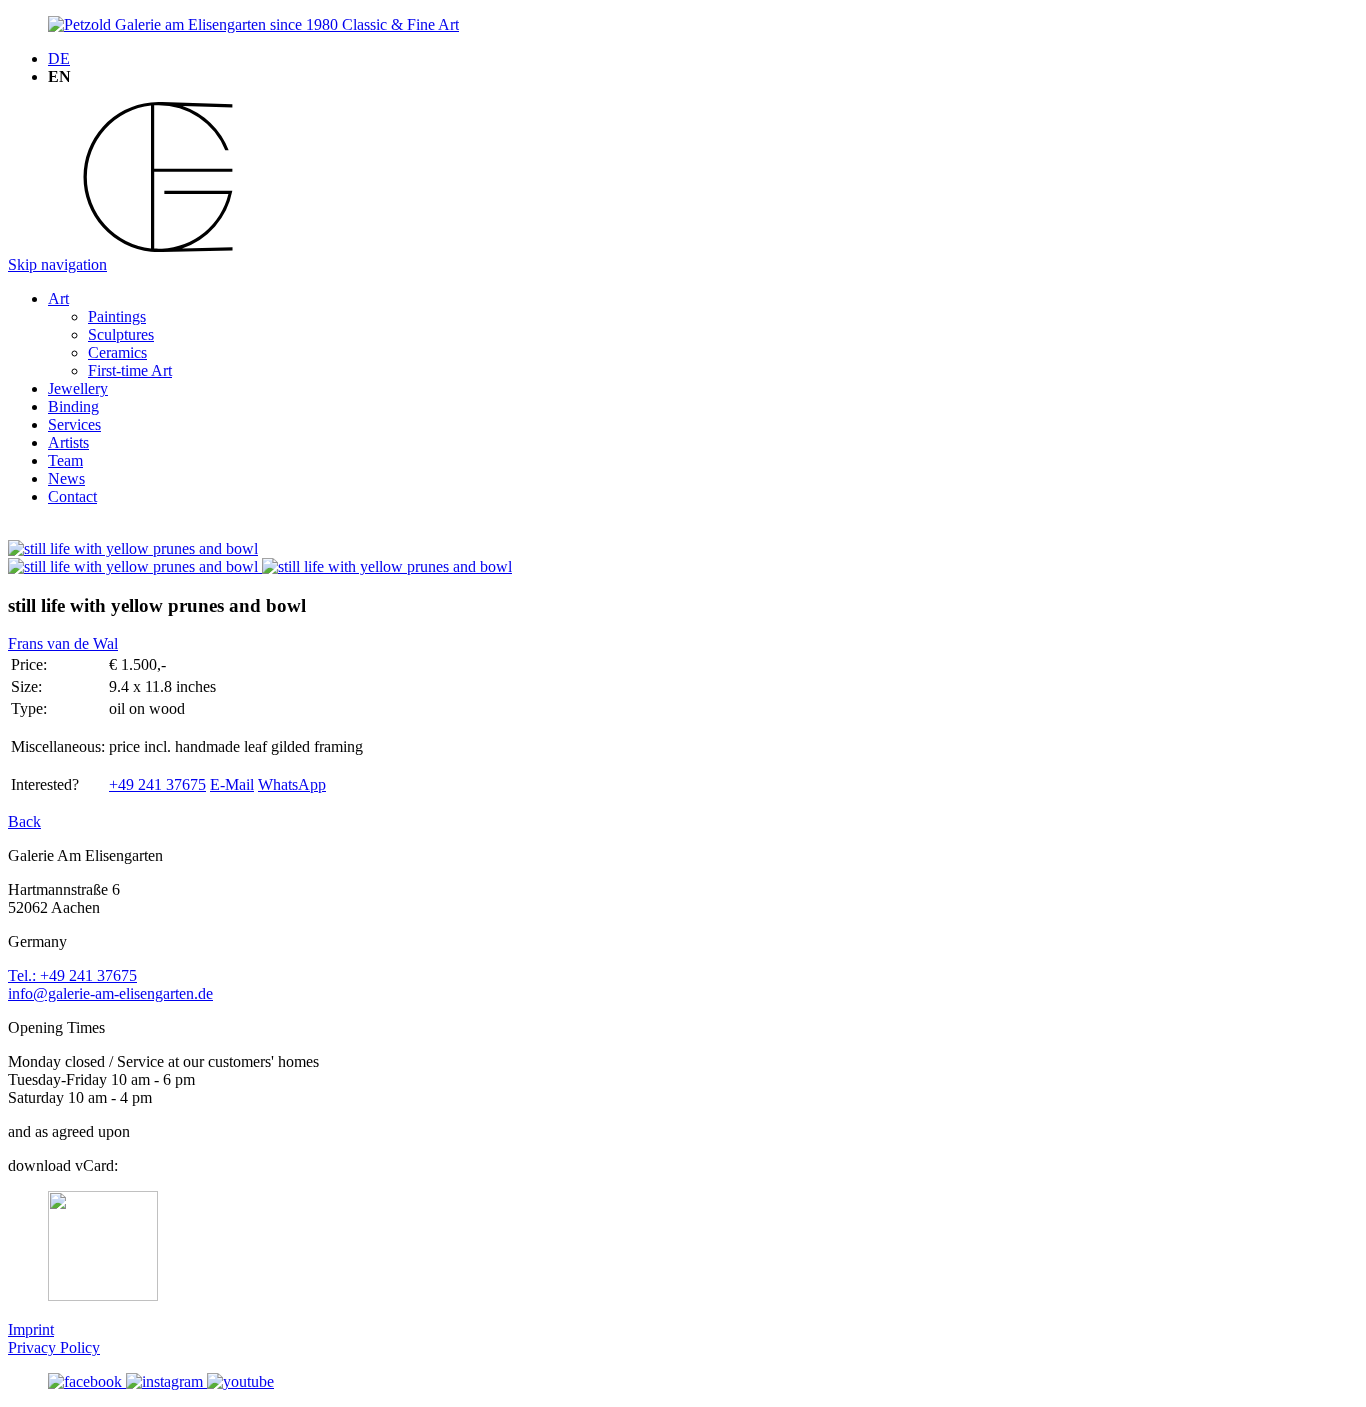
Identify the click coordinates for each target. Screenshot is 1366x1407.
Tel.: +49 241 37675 (72, 975)
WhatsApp (292, 784)
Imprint (31, 1329)
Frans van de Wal (63, 643)
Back (24, 821)
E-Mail (232, 784)
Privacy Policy (54, 1347)
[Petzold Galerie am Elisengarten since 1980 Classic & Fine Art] (253, 24)
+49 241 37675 (157, 784)
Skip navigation (57, 264)
